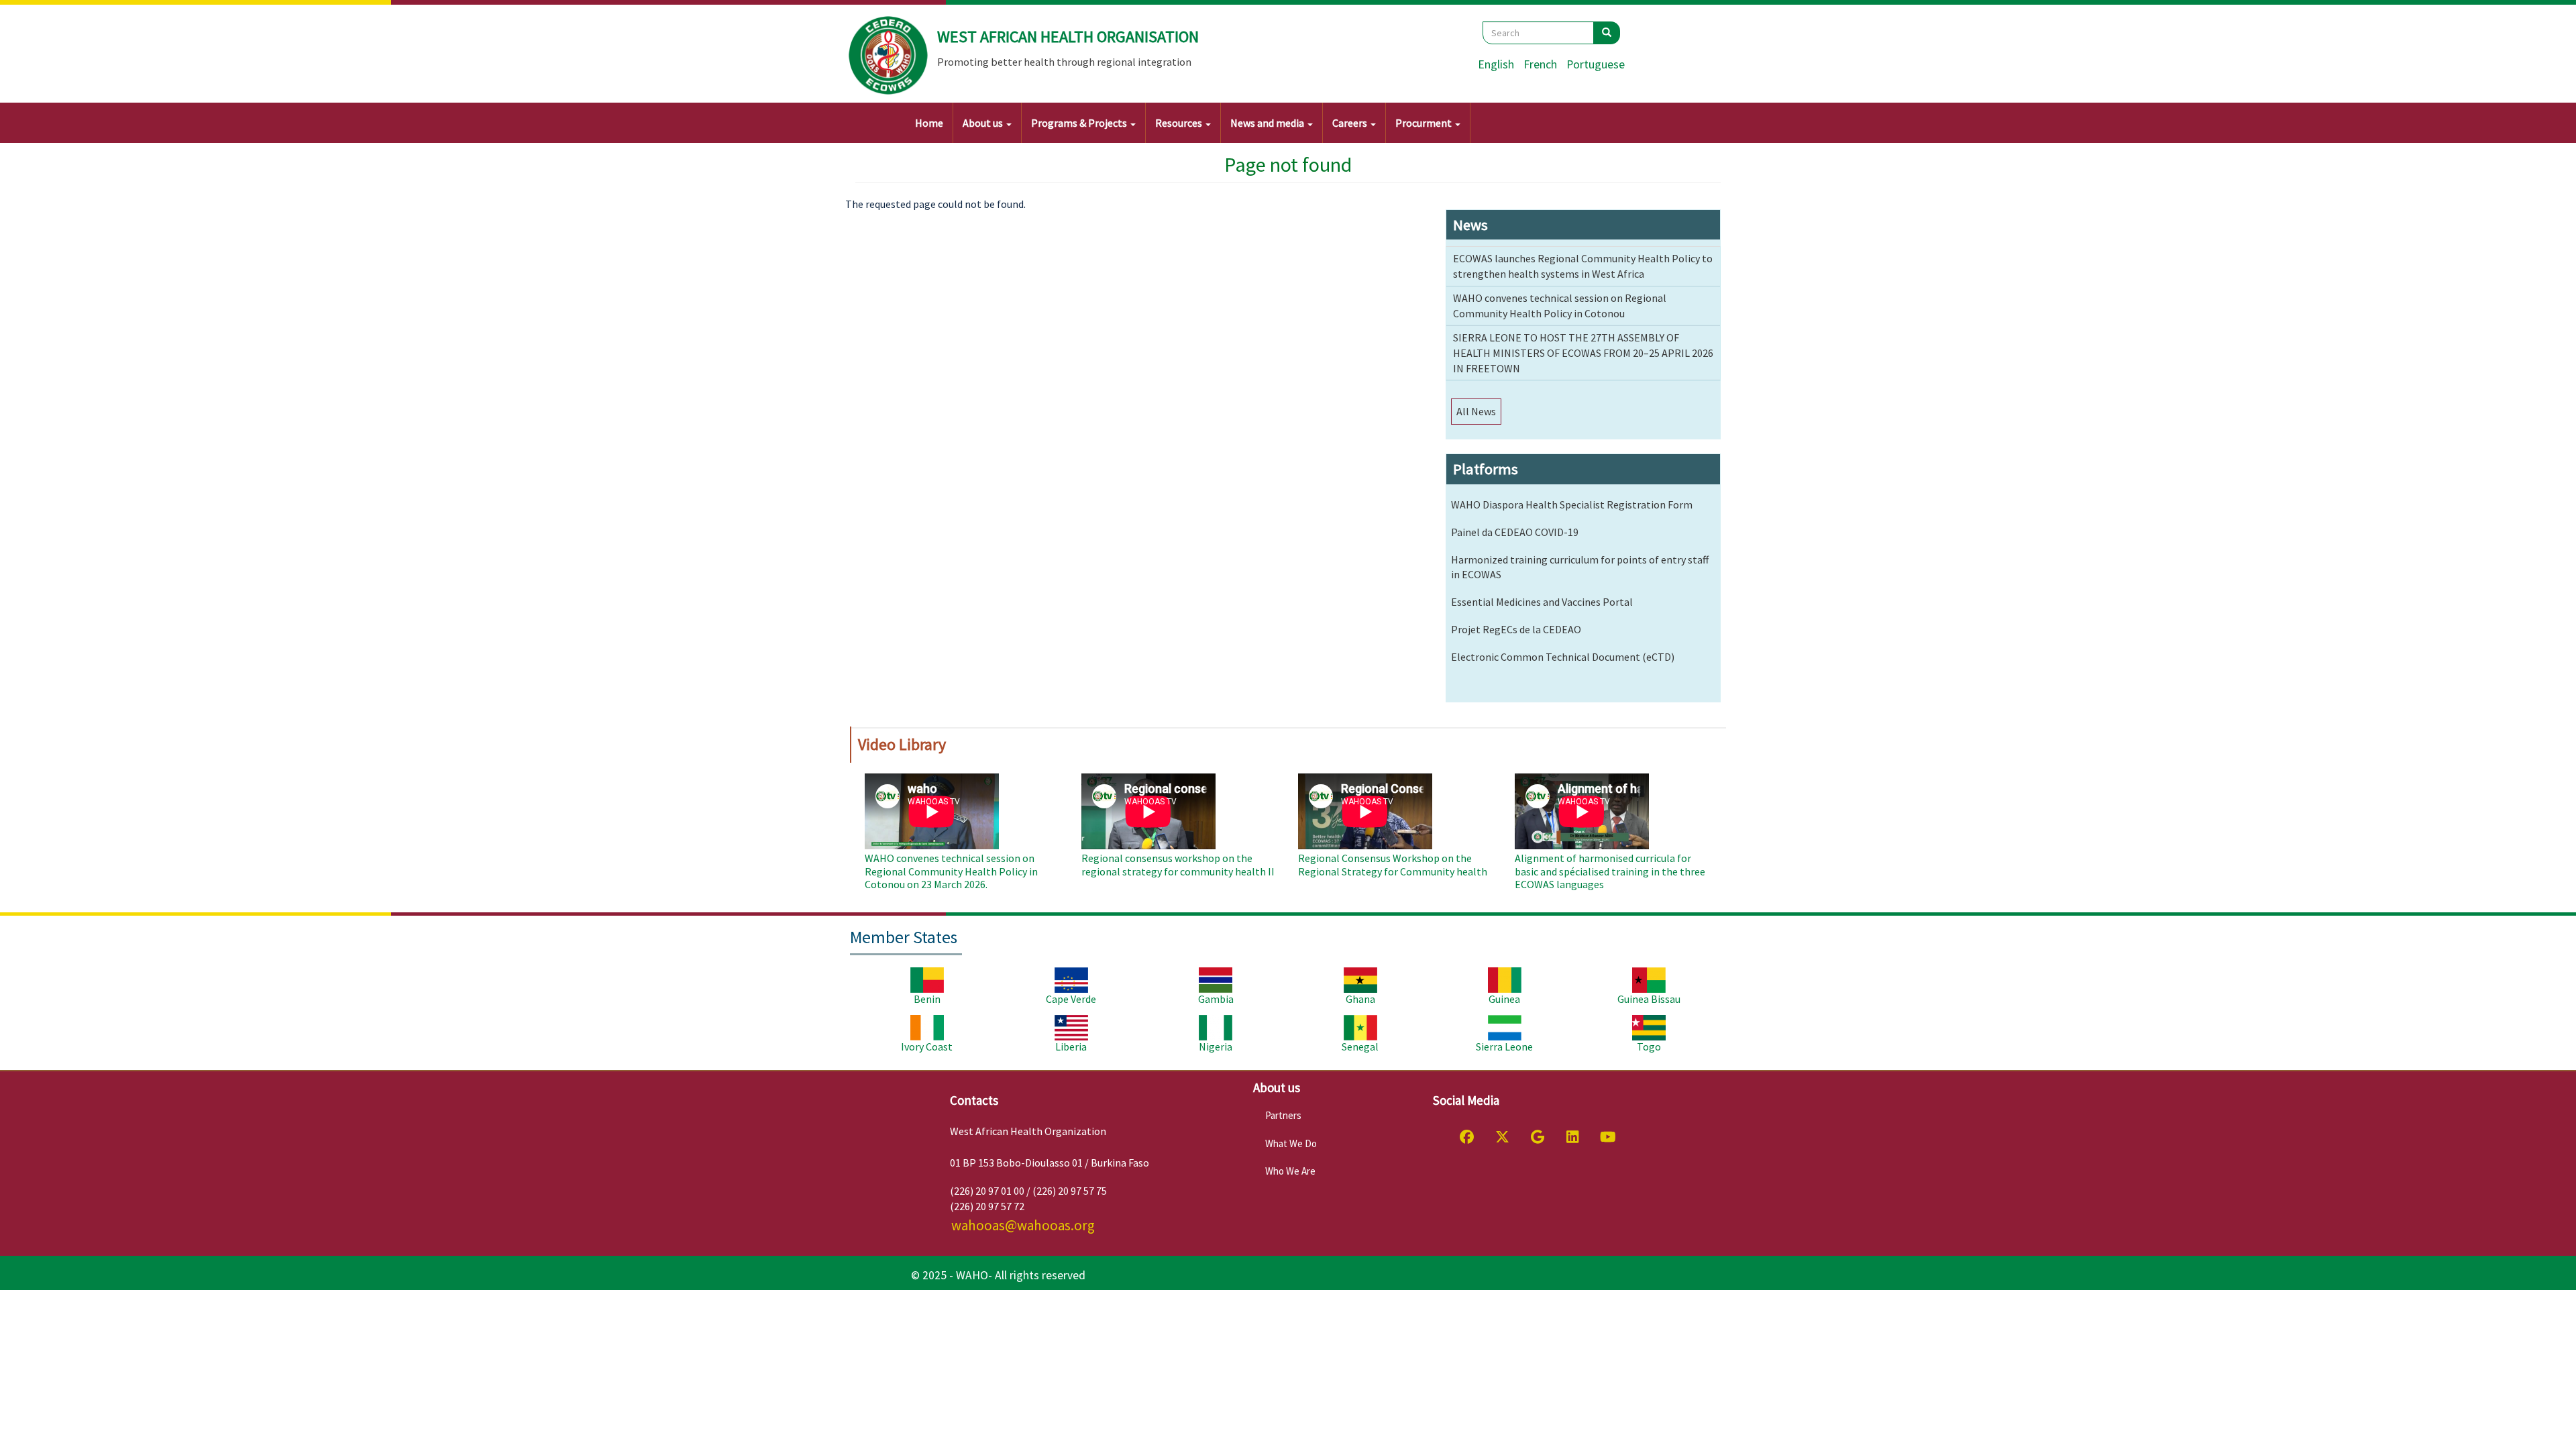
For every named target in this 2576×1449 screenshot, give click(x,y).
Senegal (1360, 1046)
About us (984, 123)
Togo (1649, 1046)
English (1496, 64)
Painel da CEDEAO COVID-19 (1515, 532)
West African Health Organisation (1068, 37)
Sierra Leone (1504, 1046)
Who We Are (1290, 1171)
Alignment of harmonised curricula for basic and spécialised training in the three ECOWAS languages (1610, 871)
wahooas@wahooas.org (1023, 1225)
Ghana (1360, 999)
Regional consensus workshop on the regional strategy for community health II (1178, 864)
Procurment (1425, 123)
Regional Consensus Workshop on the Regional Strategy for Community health (1393, 864)
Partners (1283, 1115)
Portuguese (1596, 64)
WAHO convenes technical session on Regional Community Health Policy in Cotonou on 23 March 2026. (951, 871)
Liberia (1071, 1046)
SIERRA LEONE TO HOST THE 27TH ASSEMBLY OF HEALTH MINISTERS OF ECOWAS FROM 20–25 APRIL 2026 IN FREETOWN (1583, 353)
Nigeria (1216, 1046)
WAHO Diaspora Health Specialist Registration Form (1572, 504)
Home (929, 123)
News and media (1268, 123)
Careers (1351, 123)
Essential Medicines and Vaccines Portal (1542, 602)
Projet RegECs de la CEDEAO (1516, 629)
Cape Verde (1071, 999)
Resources (1180, 123)
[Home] (889, 56)
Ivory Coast (927, 1046)
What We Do (1291, 1143)
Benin (927, 999)
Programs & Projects (1080, 123)
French (1540, 64)
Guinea (1504, 999)
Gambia (1216, 999)
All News (1476, 411)
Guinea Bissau (1649, 999)
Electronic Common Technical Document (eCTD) (1563, 657)
